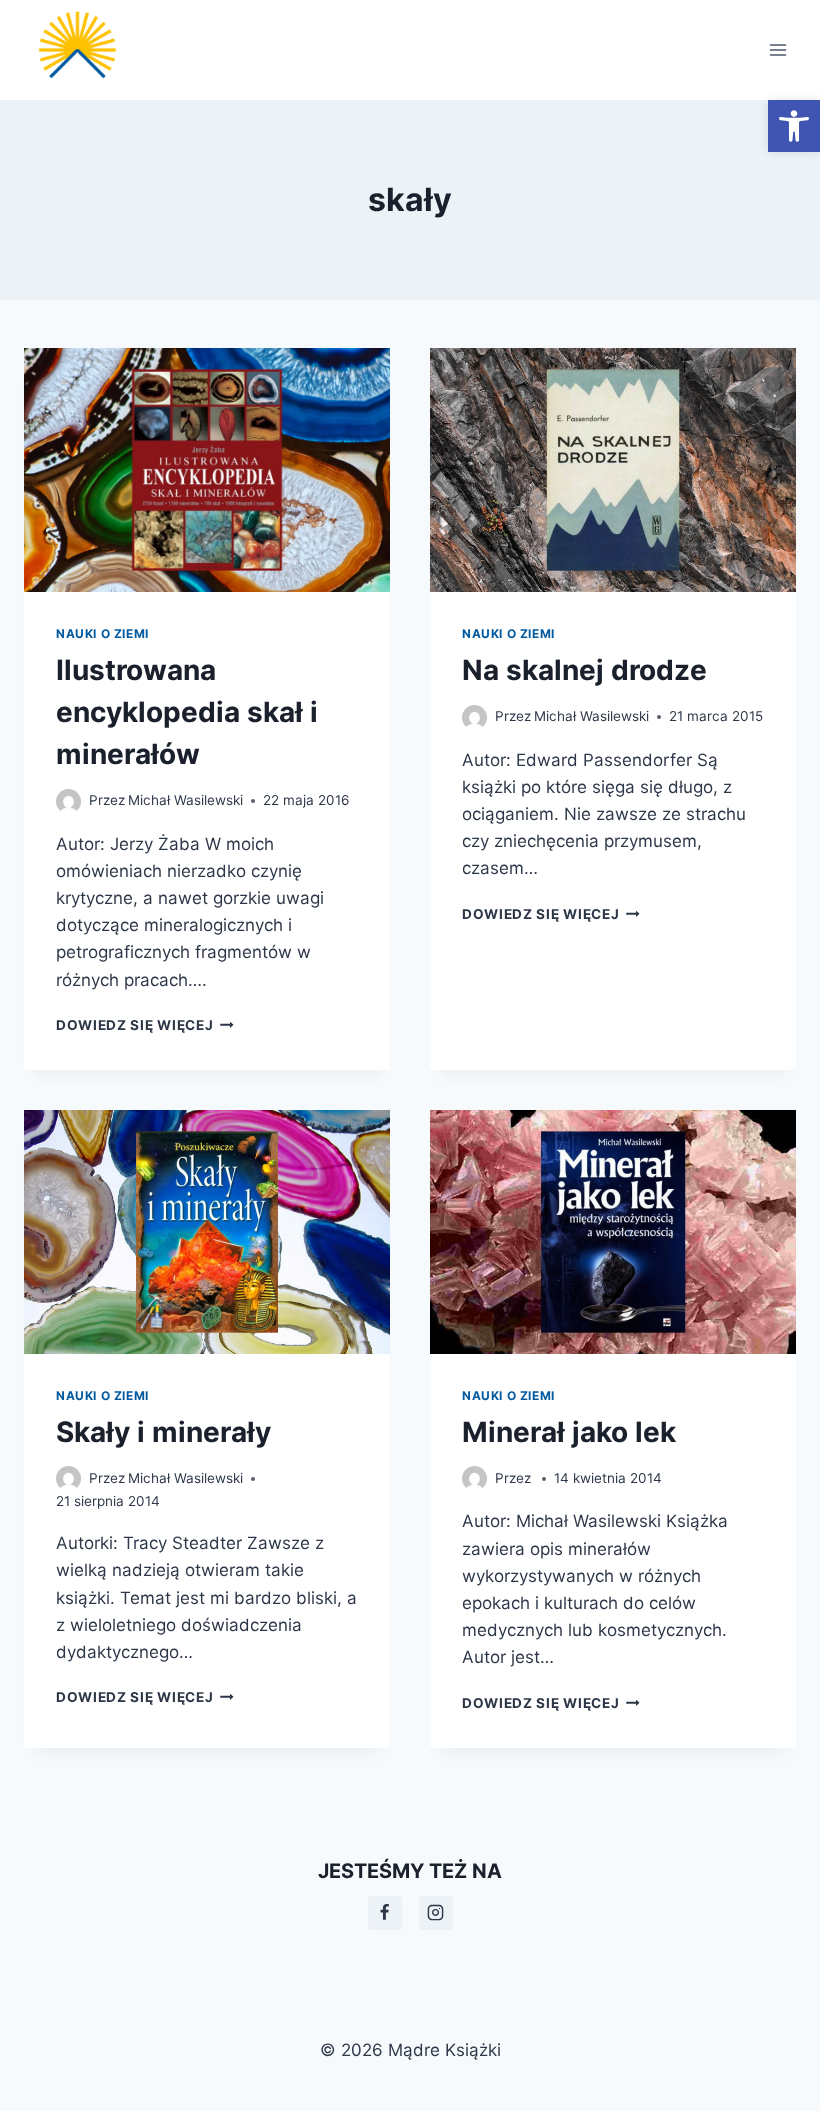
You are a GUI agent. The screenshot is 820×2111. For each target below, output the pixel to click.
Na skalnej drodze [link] (584, 670)
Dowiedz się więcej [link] (145, 1025)
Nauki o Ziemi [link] (102, 633)
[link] (794, 126)
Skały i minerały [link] (163, 1432)
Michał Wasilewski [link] (185, 800)
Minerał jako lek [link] (569, 1432)
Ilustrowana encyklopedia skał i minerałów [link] (187, 712)
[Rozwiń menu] (777, 49)
